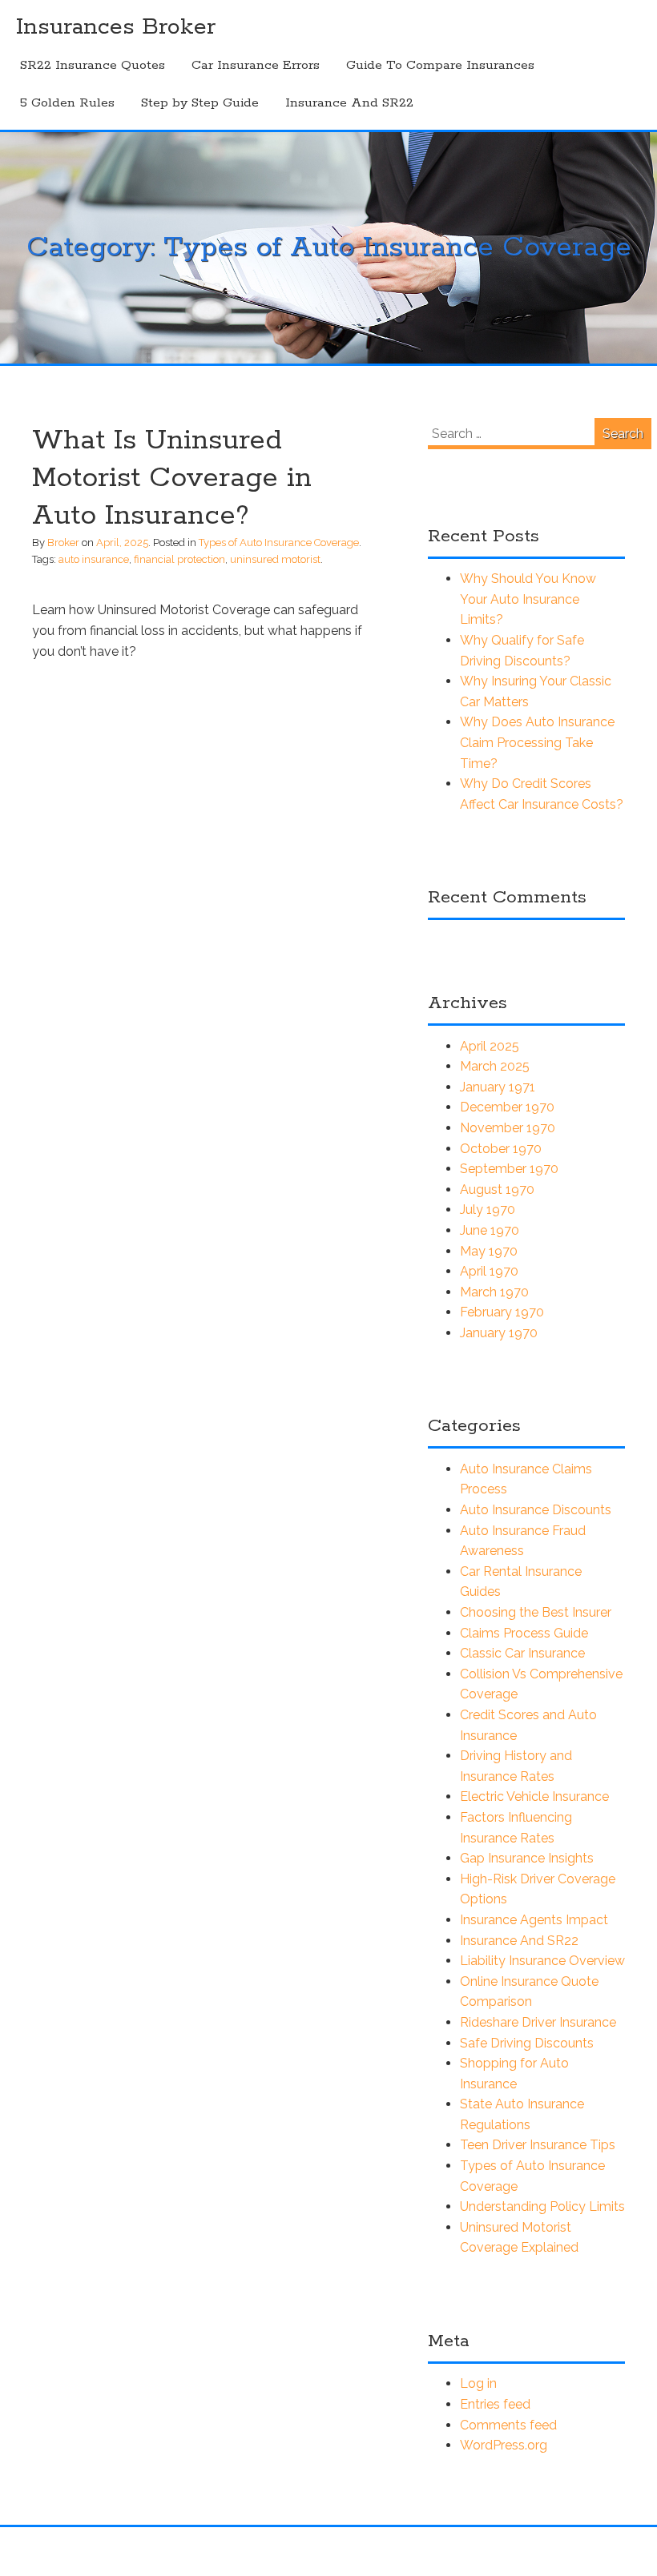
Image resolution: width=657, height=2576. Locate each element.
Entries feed (495, 2404)
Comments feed (508, 2425)
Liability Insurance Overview (542, 1961)
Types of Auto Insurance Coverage (279, 543)
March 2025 (495, 1066)
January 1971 (498, 1087)
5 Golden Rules (67, 103)
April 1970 (489, 1271)
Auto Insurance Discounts (536, 1510)
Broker (63, 543)
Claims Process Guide (524, 1633)
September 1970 (509, 1169)
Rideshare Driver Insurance (538, 2022)
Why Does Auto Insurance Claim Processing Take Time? (537, 742)
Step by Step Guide (200, 103)
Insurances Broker (116, 27)
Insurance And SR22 (349, 103)
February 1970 (502, 1312)
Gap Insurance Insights (527, 1858)
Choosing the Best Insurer (536, 1612)
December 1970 (507, 1107)
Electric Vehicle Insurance (534, 1796)
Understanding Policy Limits (542, 2206)
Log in (478, 2383)
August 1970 (497, 1190)
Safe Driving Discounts (527, 2043)
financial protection (179, 559)
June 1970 (490, 1230)
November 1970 (508, 1128)
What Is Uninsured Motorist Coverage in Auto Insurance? (172, 478)
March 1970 (494, 1292)
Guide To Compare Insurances (440, 65)
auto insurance (94, 559)
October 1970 (501, 1149)
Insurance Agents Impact (534, 1920)
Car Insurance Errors (256, 65)
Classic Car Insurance (522, 1653)
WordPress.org (504, 2445)
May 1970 (489, 1251)
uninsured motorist (275, 559)
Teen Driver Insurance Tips (538, 2145)
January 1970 (499, 1333)
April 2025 (490, 1046)
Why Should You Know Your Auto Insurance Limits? (528, 599)
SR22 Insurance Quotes (93, 65)
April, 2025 (122, 543)
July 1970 (488, 1210)
